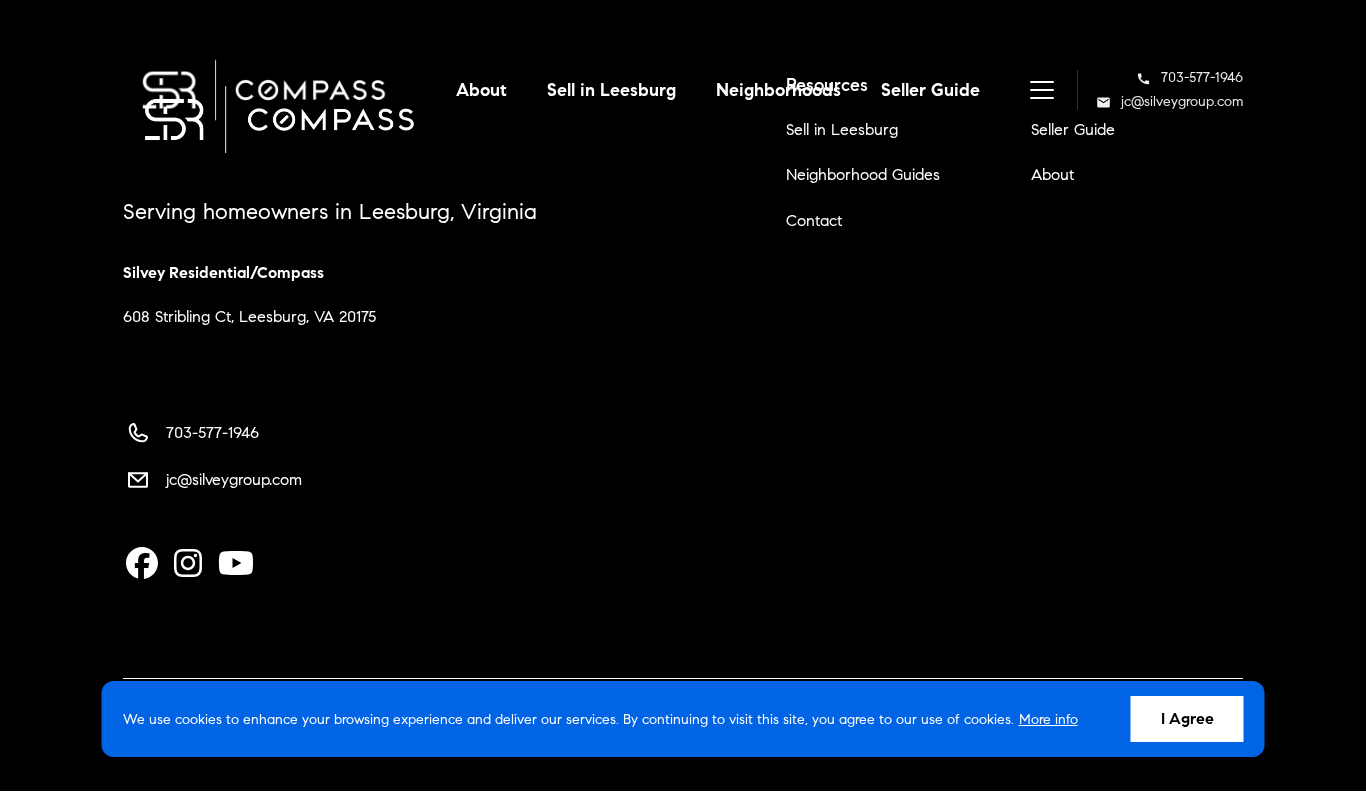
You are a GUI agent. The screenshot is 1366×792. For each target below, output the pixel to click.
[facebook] (142, 564)
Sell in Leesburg (611, 90)
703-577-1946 (1202, 78)
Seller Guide (930, 90)
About (481, 90)
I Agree (1187, 718)
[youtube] (236, 564)
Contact (814, 220)
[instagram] (188, 564)
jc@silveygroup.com (1182, 102)
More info (1048, 719)
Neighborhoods (778, 90)
